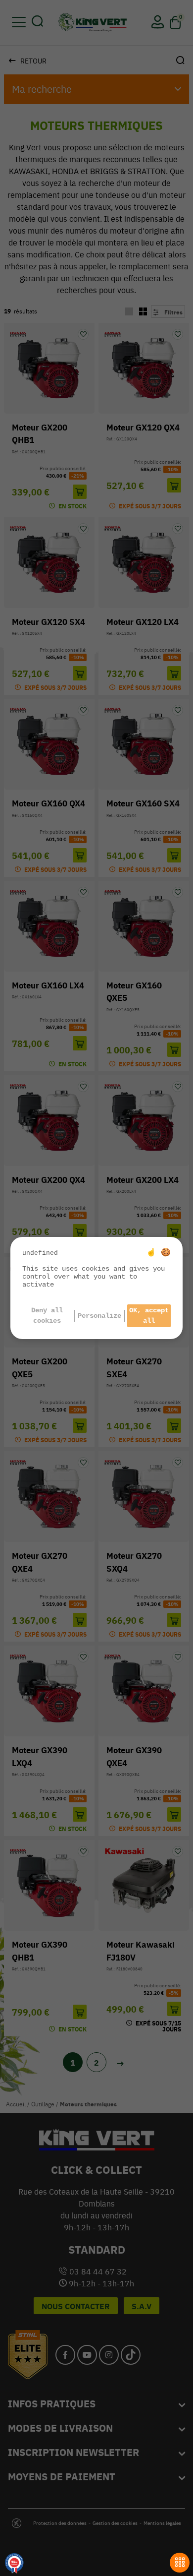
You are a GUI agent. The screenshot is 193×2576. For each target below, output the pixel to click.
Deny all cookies (47, 1316)
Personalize (99, 1316)
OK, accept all (149, 1316)
